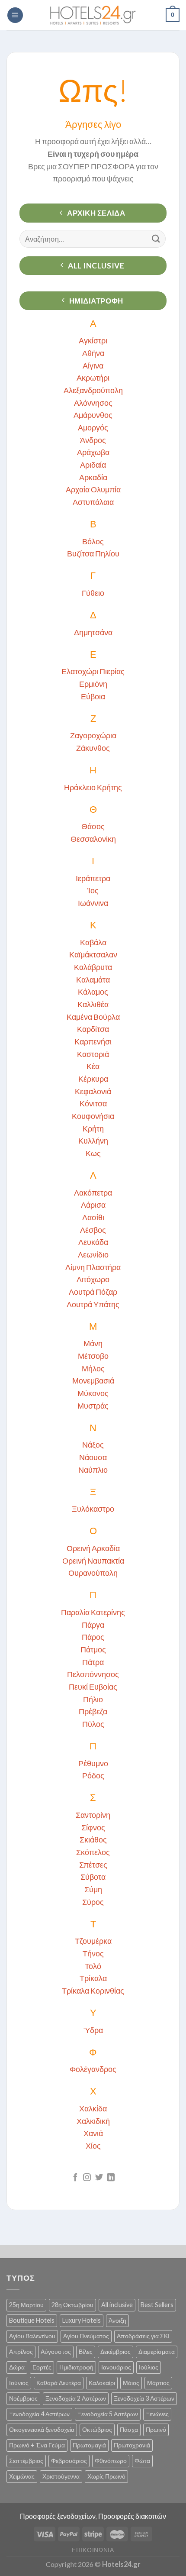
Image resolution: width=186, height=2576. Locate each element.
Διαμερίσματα (157, 2351)
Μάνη (93, 1343)
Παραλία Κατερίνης (93, 1612)
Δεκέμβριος (115, 2351)
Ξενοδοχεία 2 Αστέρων (76, 2398)
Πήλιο (93, 1699)
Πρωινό (156, 2429)
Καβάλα (93, 942)
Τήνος (93, 1953)
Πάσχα (129, 2429)
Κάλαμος (93, 992)
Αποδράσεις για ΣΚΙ (143, 2336)
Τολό (93, 1966)
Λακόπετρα (93, 1193)
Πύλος (93, 1724)
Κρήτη (93, 1128)
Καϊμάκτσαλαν (93, 954)
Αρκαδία (93, 477)
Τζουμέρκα (93, 1941)
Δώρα (17, 2367)
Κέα (93, 1066)
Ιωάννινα (93, 903)
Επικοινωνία (93, 2550)
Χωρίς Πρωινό (106, 2476)
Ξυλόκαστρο (93, 1509)
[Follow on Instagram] (87, 2178)
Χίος (93, 2146)
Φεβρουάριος (69, 2461)
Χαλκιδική (93, 2121)
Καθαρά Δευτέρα (59, 2383)
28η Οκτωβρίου (72, 2305)
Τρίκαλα (93, 1978)
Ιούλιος (149, 2367)
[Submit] (156, 239)
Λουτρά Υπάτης (93, 1304)
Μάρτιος (158, 2383)
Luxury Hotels (82, 2320)
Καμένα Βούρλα (93, 1017)
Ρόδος (93, 1775)
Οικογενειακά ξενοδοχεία (42, 2429)
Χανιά (93, 2133)
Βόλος (93, 541)
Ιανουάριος (116, 2367)
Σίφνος (93, 1827)
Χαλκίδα (93, 2108)
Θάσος (93, 826)
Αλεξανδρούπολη (93, 390)
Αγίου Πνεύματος (86, 2336)
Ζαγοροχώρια (93, 735)
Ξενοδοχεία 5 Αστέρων (108, 2414)
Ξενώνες (157, 2414)
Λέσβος (93, 1230)
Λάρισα (93, 1205)
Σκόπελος (93, 1852)
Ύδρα (93, 2030)
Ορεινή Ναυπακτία (93, 1561)
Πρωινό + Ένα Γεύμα (37, 2445)
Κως (93, 1153)
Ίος (93, 890)
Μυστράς (93, 1406)
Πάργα (93, 1625)
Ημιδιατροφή (76, 2367)
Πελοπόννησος (93, 1674)
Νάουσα (93, 1457)
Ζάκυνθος (93, 748)
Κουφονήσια (93, 1116)
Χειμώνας (22, 2476)
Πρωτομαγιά (89, 2445)
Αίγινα (93, 365)
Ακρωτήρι (93, 378)
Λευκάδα (93, 1242)
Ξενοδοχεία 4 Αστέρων (39, 2414)
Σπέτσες (93, 1865)
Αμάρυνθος (93, 415)
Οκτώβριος (97, 2429)
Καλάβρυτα (93, 967)
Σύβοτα (93, 1877)
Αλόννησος (93, 403)
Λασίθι (93, 1217)
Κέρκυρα (93, 1079)
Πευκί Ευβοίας (93, 1687)
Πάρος (93, 1637)
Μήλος (93, 1368)
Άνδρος (93, 440)
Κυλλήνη (93, 1141)
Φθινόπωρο (111, 2461)
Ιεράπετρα (93, 878)
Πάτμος (93, 1649)
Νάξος (93, 1445)
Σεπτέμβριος (26, 2461)
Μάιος (131, 2383)
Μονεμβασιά (93, 1380)
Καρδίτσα (93, 1029)
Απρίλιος (21, 2351)
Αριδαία (93, 465)
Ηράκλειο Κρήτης (93, 787)
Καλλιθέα (93, 1004)
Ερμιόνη (93, 684)
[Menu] (15, 15)
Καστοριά (93, 1054)
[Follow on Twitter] (99, 2178)
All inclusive (117, 2305)
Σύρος (93, 1902)
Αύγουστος (56, 2351)
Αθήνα (93, 353)
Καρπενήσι (93, 1041)
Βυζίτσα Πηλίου (93, 553)
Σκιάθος (93, 1839)
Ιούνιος (19, 2383)
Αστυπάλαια (93, 502)
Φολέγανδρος (93, 2069)
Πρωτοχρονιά (132, 2445)
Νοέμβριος (23, 2398)
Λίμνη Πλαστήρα (93, 1267)
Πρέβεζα (93, 1711)
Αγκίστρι (93, 340)
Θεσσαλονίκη (93, 839)
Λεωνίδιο (93, 1254)
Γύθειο (93, 593)
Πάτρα (93, 1662)
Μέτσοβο (93, 1356)
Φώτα (142, 2461)
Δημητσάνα (93, 632)
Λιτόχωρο (93, 1279)
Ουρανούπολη (93, 1573)
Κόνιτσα (93, 1103)
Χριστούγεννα (61, 2476)
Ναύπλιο (93, 1470)
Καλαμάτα (93, 979)
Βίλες (86, 2351)
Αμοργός (93, 427)
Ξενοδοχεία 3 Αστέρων (144, 2398)
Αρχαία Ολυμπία (93, 489)
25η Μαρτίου (26, 2305)
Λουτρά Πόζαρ (93, 1292)
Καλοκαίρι (102, 2383)
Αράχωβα (93, 452)
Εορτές (42, 2367)
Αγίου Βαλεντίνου (32, 2336)
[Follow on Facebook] (75, 2178)
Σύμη (93, 1889)
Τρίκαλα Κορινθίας (93, 1991)
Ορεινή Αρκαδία (93, 1548)
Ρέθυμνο (93, 1763)
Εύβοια (93, 696)
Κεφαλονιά (93, 1091)
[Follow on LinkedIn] (111, 2178)
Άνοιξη (117, 2320)
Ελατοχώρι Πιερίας (93, 671)
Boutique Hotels (32, 2320)
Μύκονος (93, 1393)
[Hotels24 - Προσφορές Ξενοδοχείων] (93, 15)
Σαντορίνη (93, 1815)
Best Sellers (157, 2305)
